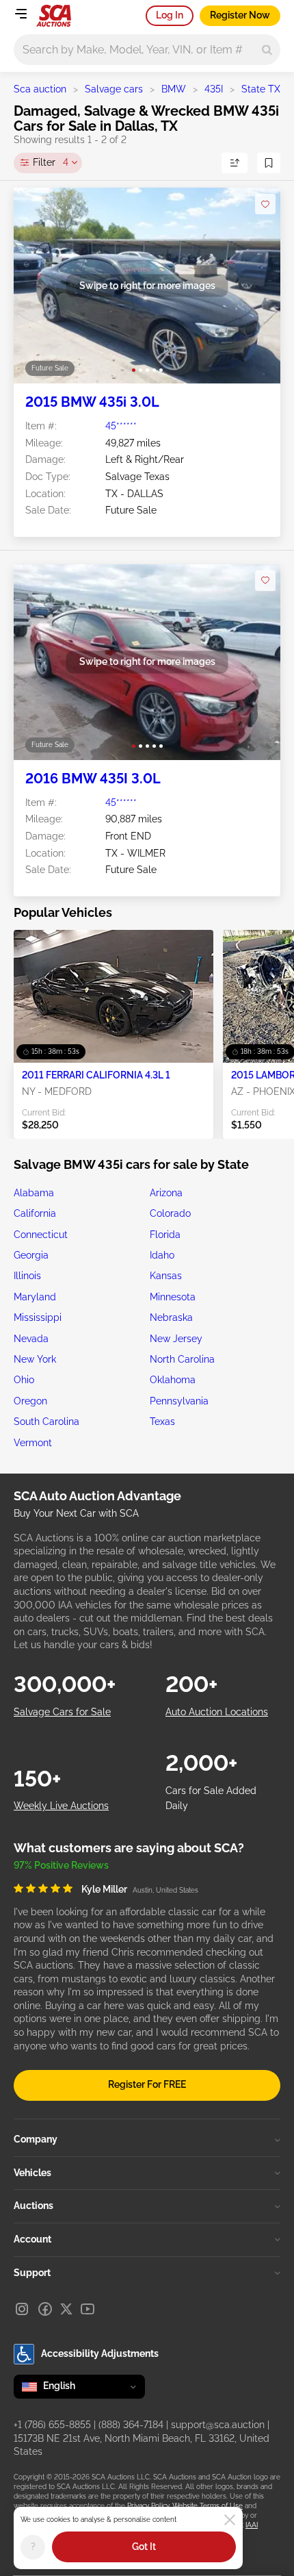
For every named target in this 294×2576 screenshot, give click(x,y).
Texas (162, 1422)
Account (32, 2239)
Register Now (240, 15)
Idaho (162, 1255)
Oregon (30, 1401)
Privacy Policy (148, 2506)
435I (214, 89)
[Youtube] (88, 2309)
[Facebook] (45, 2309)
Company (36, 2139)
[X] (66, 2309)
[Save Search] (269, 163)
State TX (261, 89)
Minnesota (173, 1297)
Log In (170, 15)
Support (32, 2273)
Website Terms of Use (208, 2506)
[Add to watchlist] (265, 204)
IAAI (252, 2525)
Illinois (27, 1276)
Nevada (31, 1339)
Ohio (24, 1380)
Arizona (166, 1193)
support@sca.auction (218, 2425)
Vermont (33, 1443)
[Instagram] (22, 2309)
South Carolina (46, 1422)
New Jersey (176, 1339)
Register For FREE (147, 2084)
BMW (174, 89)
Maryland (35, 1297)
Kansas (166, 1276)
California (35, 1213)
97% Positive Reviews (61, 1865)
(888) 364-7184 (131, 2425)
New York (35, 1359)
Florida (165, 1235)
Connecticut (41, 1235)
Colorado (170, 1213)
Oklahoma (173, 1380)
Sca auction (40, 89)
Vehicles (32, 2173)
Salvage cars (114, 89)
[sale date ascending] (235, 163)
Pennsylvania (179, 1401)
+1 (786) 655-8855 (52, 2425)
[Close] (230, 2520)
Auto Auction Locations (217, 1712)
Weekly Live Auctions (61, 1806)
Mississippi (38, 1317)
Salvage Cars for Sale (62, 1712)
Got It (144, 2547)
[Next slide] (256, 286)
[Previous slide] (38, 286)
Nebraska (171, 1317)
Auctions (34, 2206)
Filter (51, 162)
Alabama (34, 1193)
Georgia (31, 1255)
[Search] (267, 50)
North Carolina (182, 1359)
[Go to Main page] (54, 16)
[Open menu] (21, 14)
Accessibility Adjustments (100, 2353)
